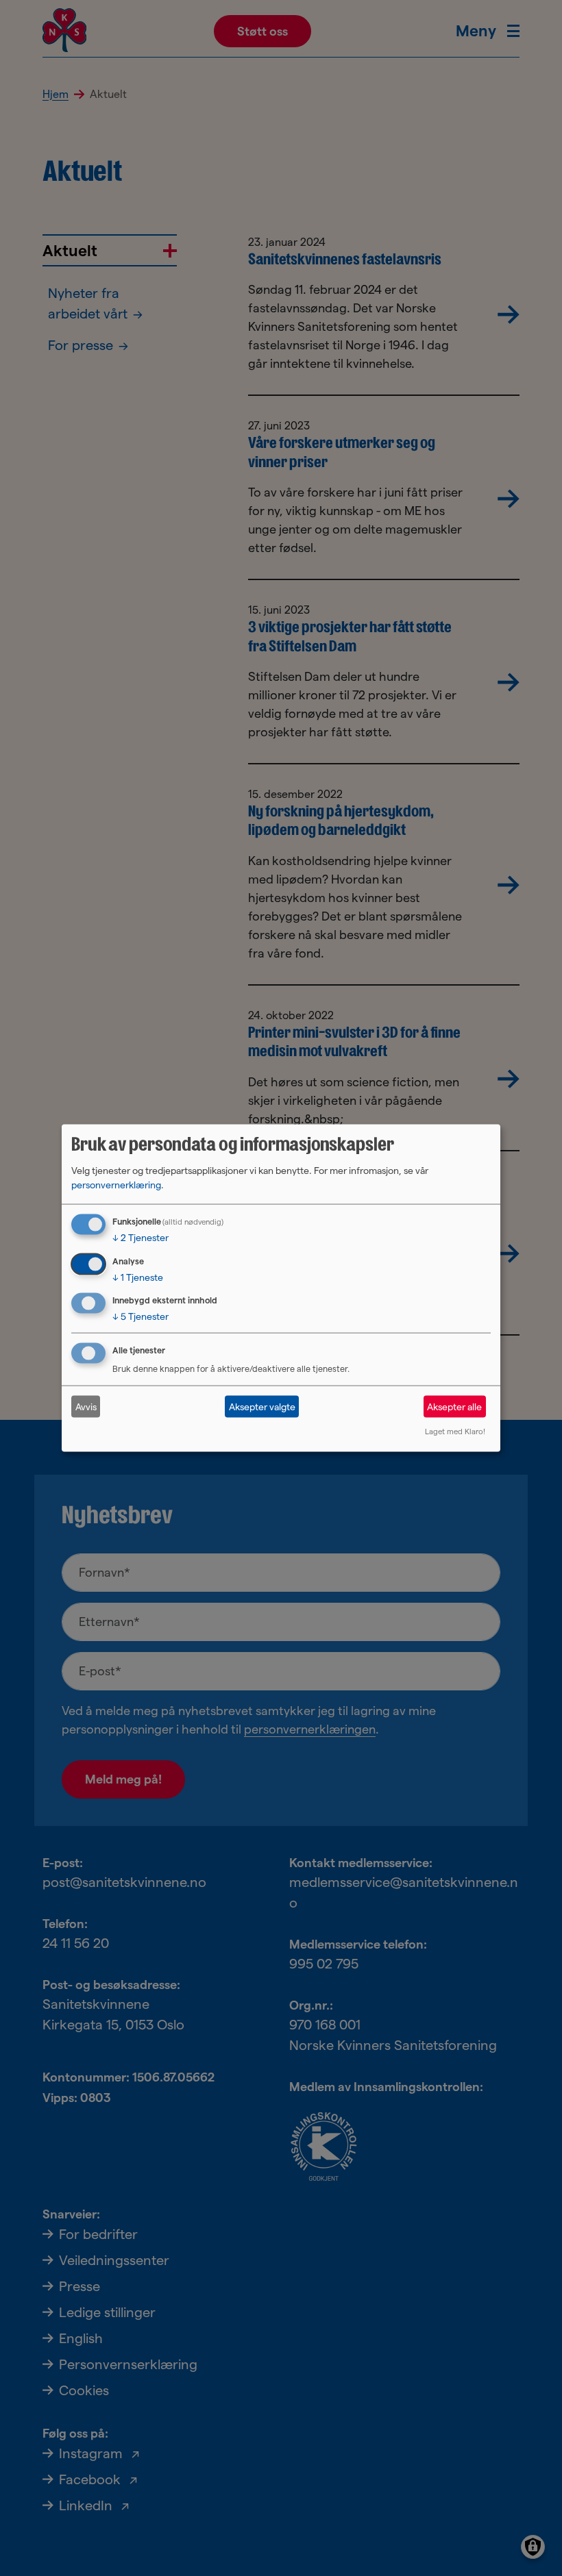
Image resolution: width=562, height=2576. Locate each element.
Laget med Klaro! (455, 1431)
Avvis (86, 1406)
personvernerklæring (116, 1184)
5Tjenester (140, 1316)
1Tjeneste (138, 1277)
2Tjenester (140, 1237)
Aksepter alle (454, 1406)
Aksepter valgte (262, 1406)
